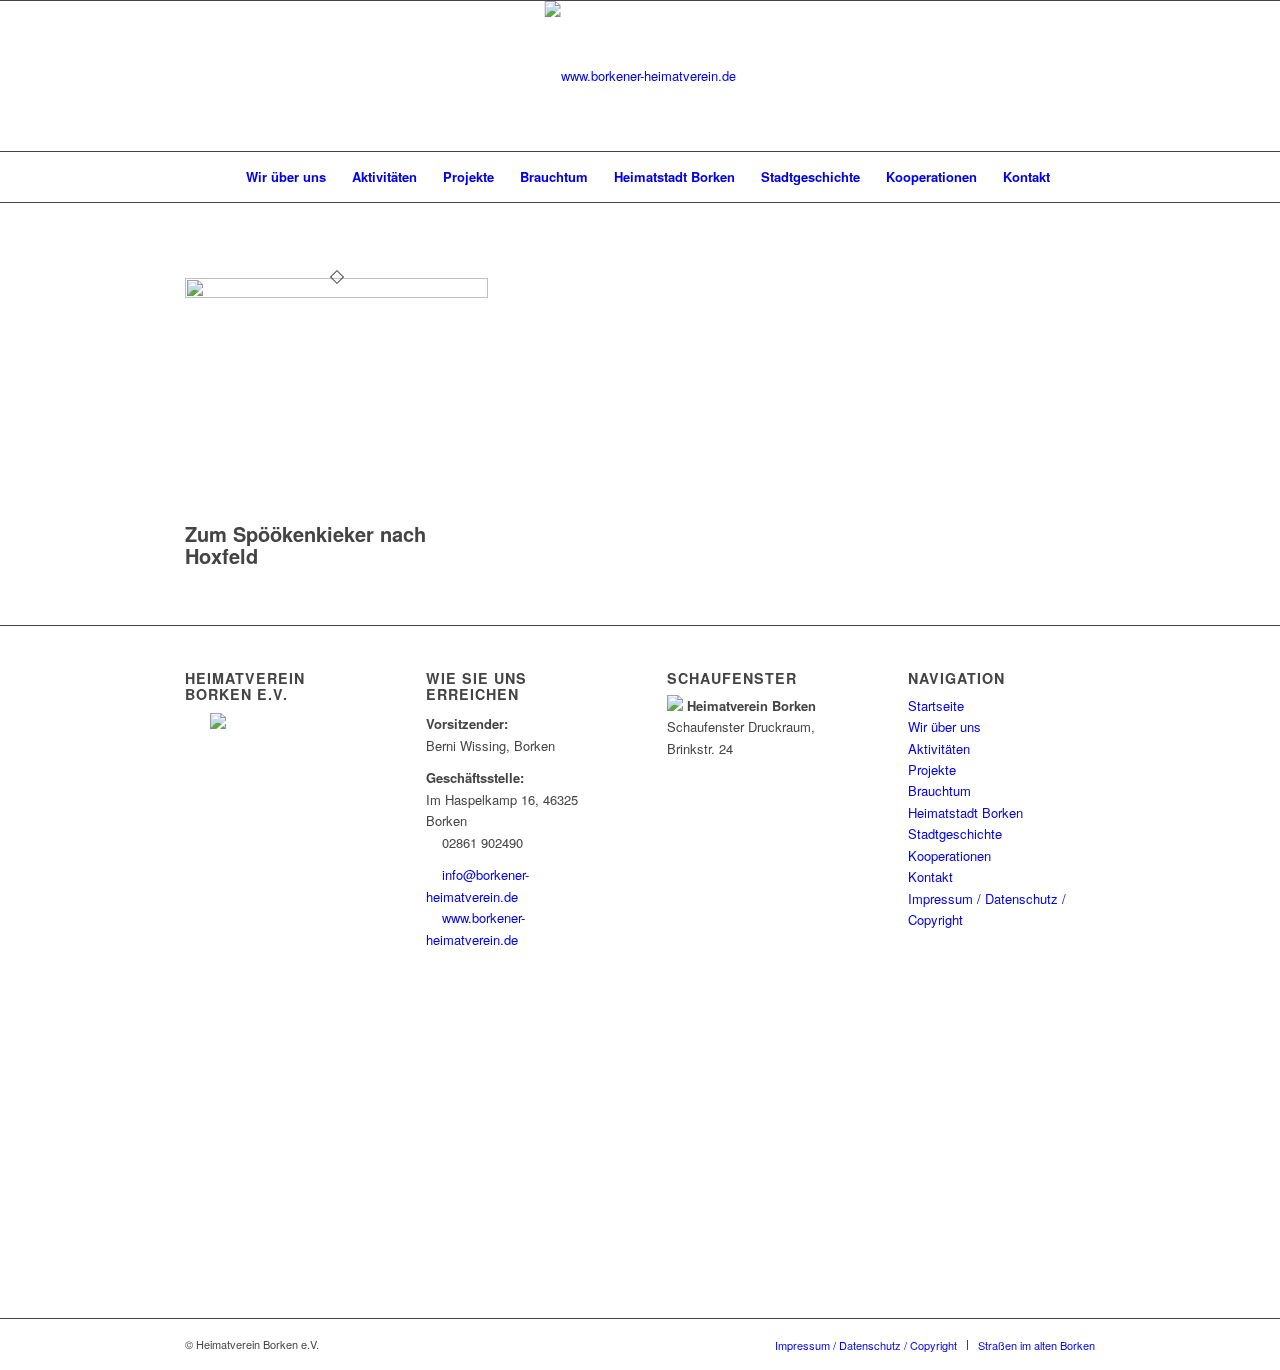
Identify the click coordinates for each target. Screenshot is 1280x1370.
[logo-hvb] (640, 76)
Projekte (932, 769)
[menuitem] (212, 177)
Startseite (936, 705)
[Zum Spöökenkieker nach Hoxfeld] (336, 292)
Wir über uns (944, 726)
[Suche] (1076, 177)
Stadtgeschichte (955, 833)
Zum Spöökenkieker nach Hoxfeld (305, 544)
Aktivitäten (939, 748)
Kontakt (930, 876)
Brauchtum (939, 790)
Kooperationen (949, 855)
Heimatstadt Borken (965, 812)
